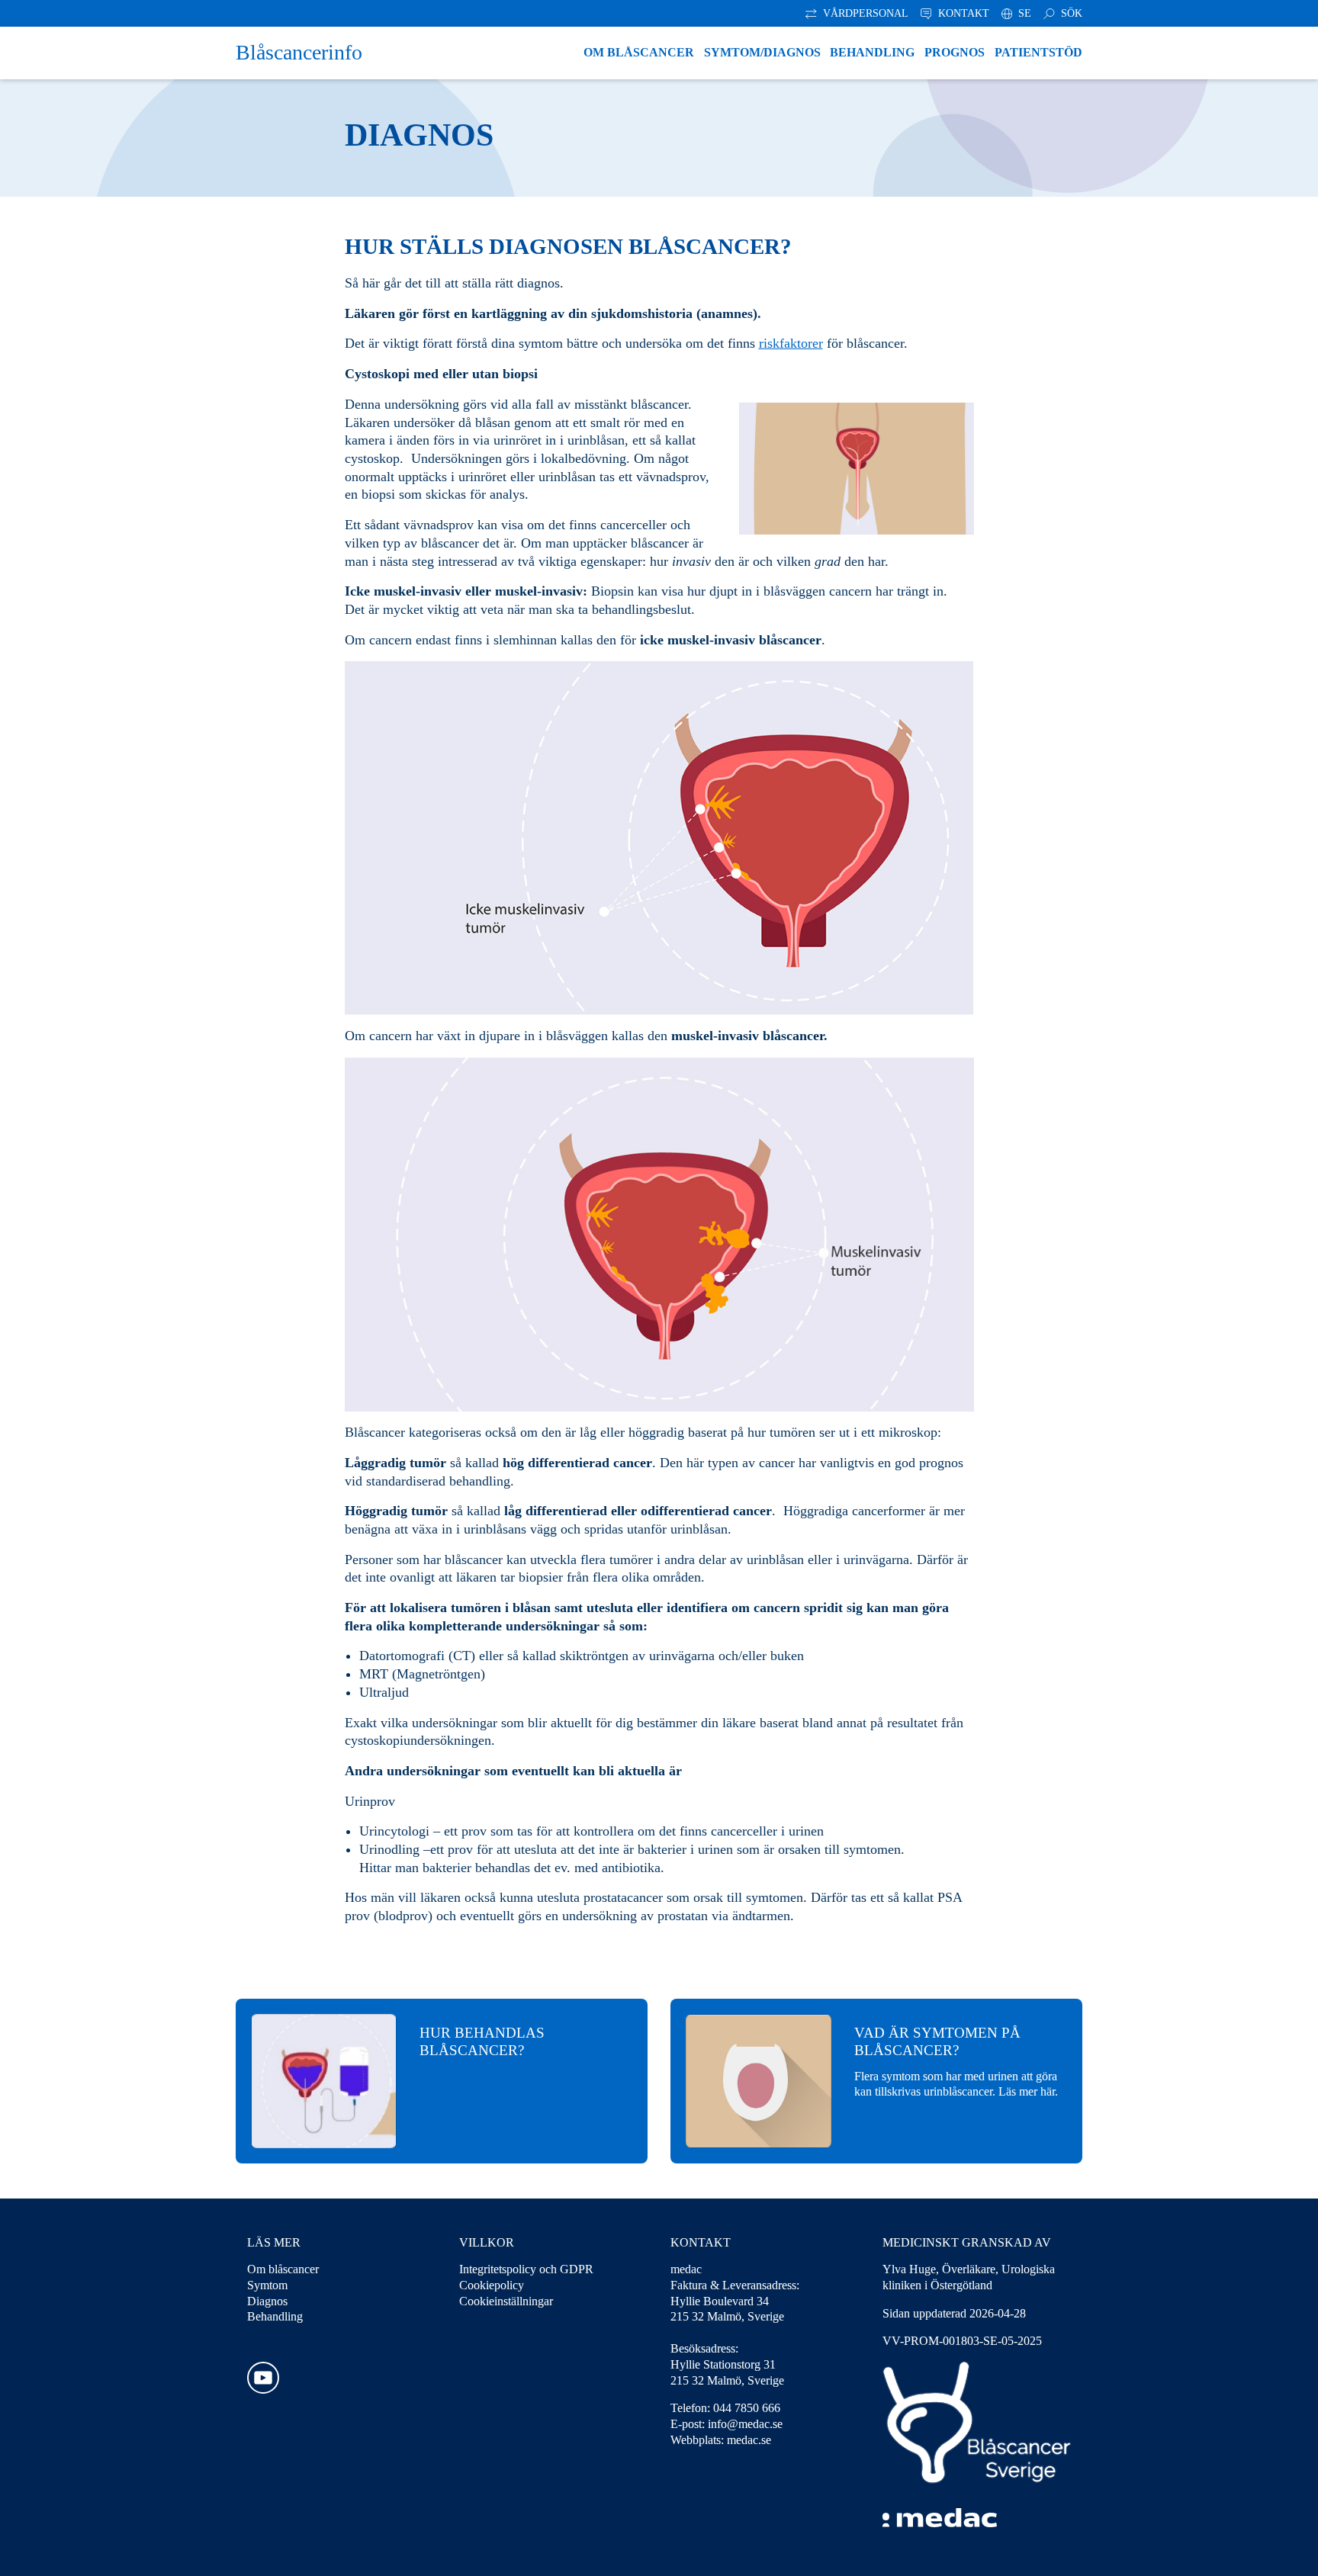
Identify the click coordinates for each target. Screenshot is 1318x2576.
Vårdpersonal (864, 13)
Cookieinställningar (506, 2301)
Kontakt (962, 13)
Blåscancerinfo (299, 52)
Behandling (872, 52)
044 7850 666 (747, 2408)
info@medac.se (745, 2424)
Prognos (955, 52)
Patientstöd (1038, 52)
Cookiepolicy (492, 2285)
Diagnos (267, 2301)
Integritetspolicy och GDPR (526, 2269)
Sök (1070, 13)
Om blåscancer (639, 52)
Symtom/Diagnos (762, 52)
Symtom (267, 2285)
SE (1023, 13)
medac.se (749, 2440)
